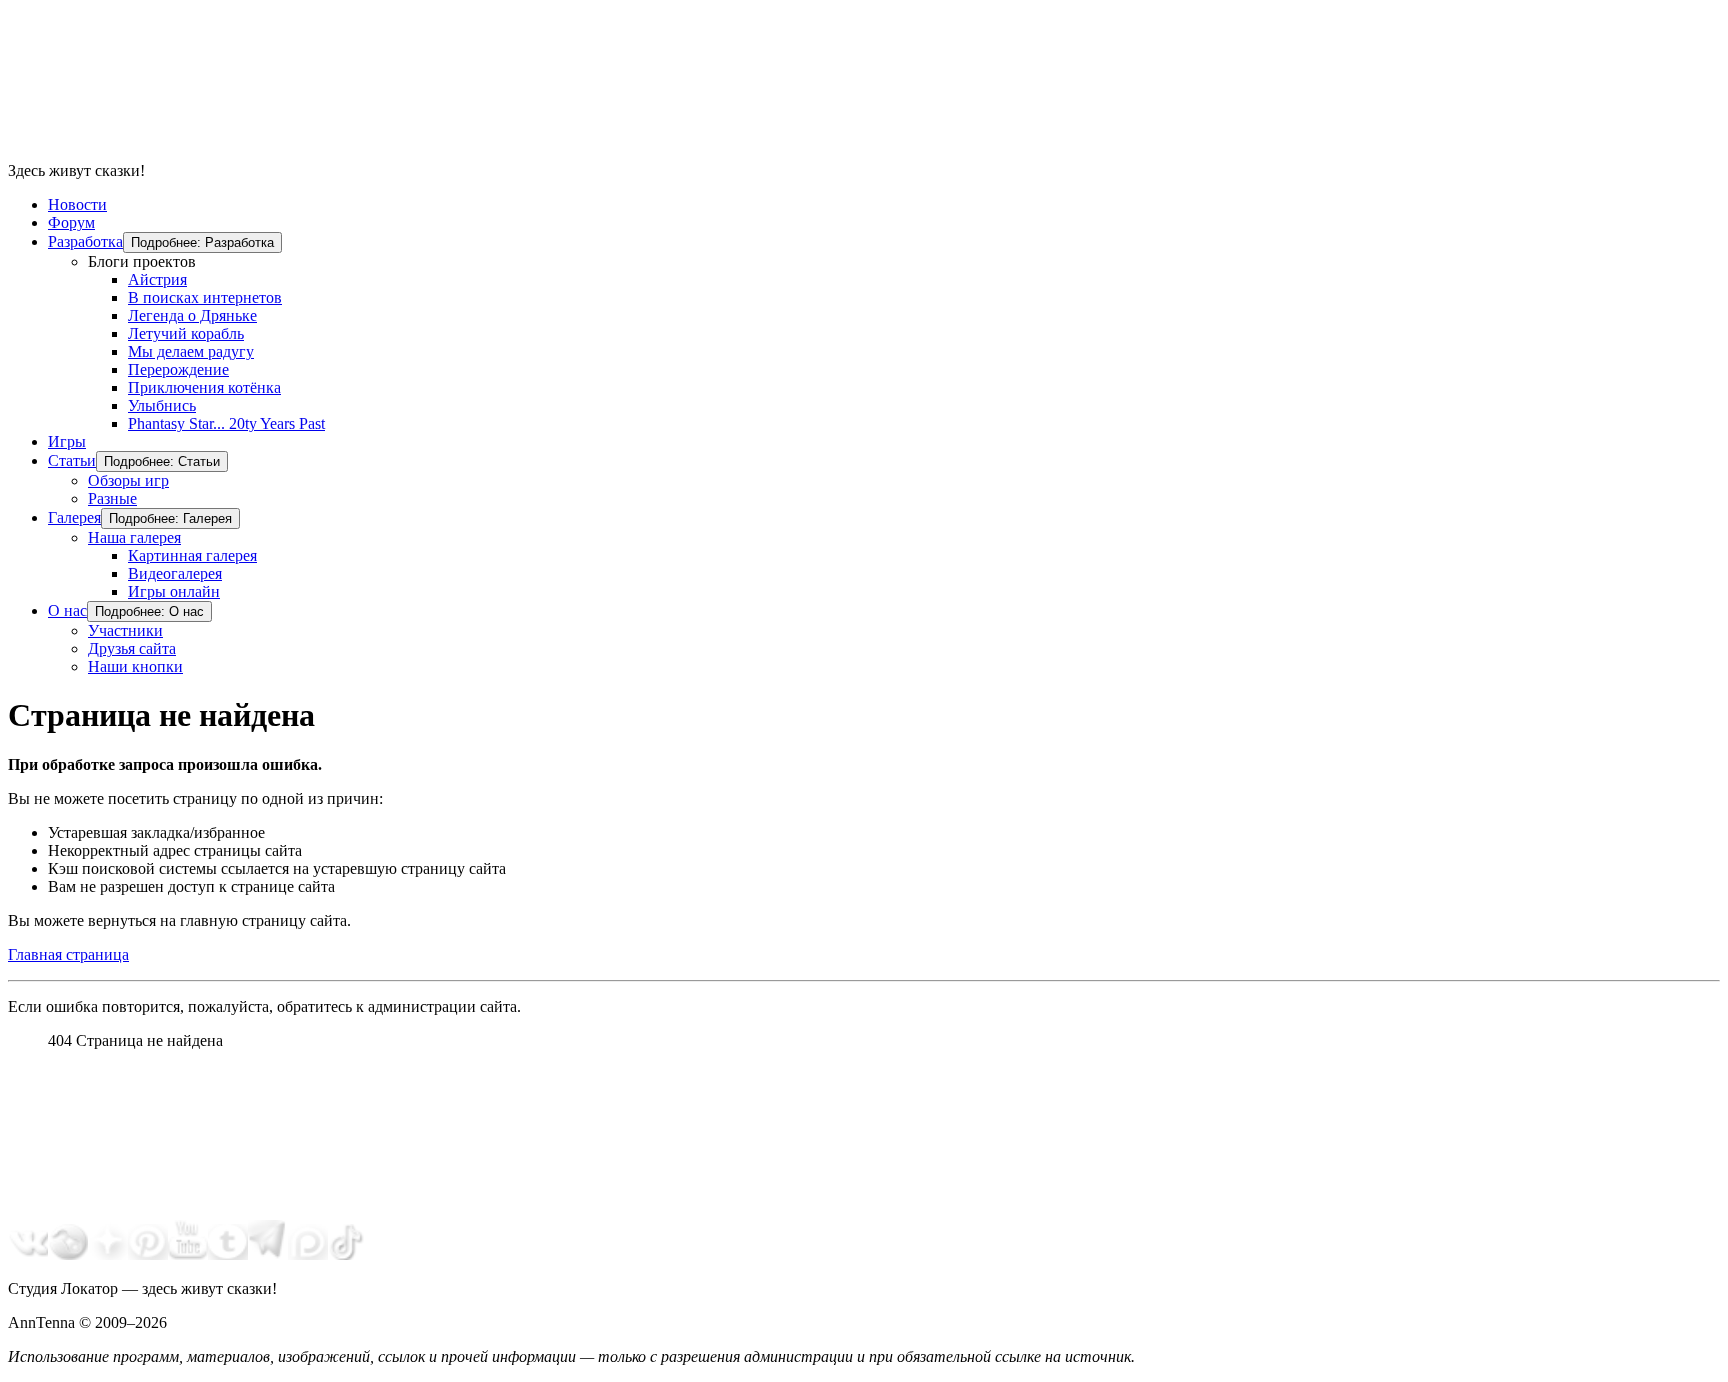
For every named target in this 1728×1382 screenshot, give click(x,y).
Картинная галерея (192, 555)
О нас (67, 610)
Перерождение (178, 369)
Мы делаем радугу (191, 351)
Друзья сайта (132, 648)
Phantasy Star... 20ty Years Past (226, 423)
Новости (77, 204)
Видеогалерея (175, 573)
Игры (67, 441)
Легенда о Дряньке (192, 315)
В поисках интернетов (205, 297)
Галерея (74, 517)
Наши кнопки (135, 666)
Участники (125, 630)
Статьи (72, 460)
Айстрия (157, 279)
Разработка (85, 241)
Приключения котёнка (204, 387)
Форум (71, 222)
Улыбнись (162, 405)
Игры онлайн (174, 591)
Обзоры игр (128, 480)
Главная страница (68, 954)
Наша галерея (134, 537)
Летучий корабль (186, 333)
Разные (112, 498)
